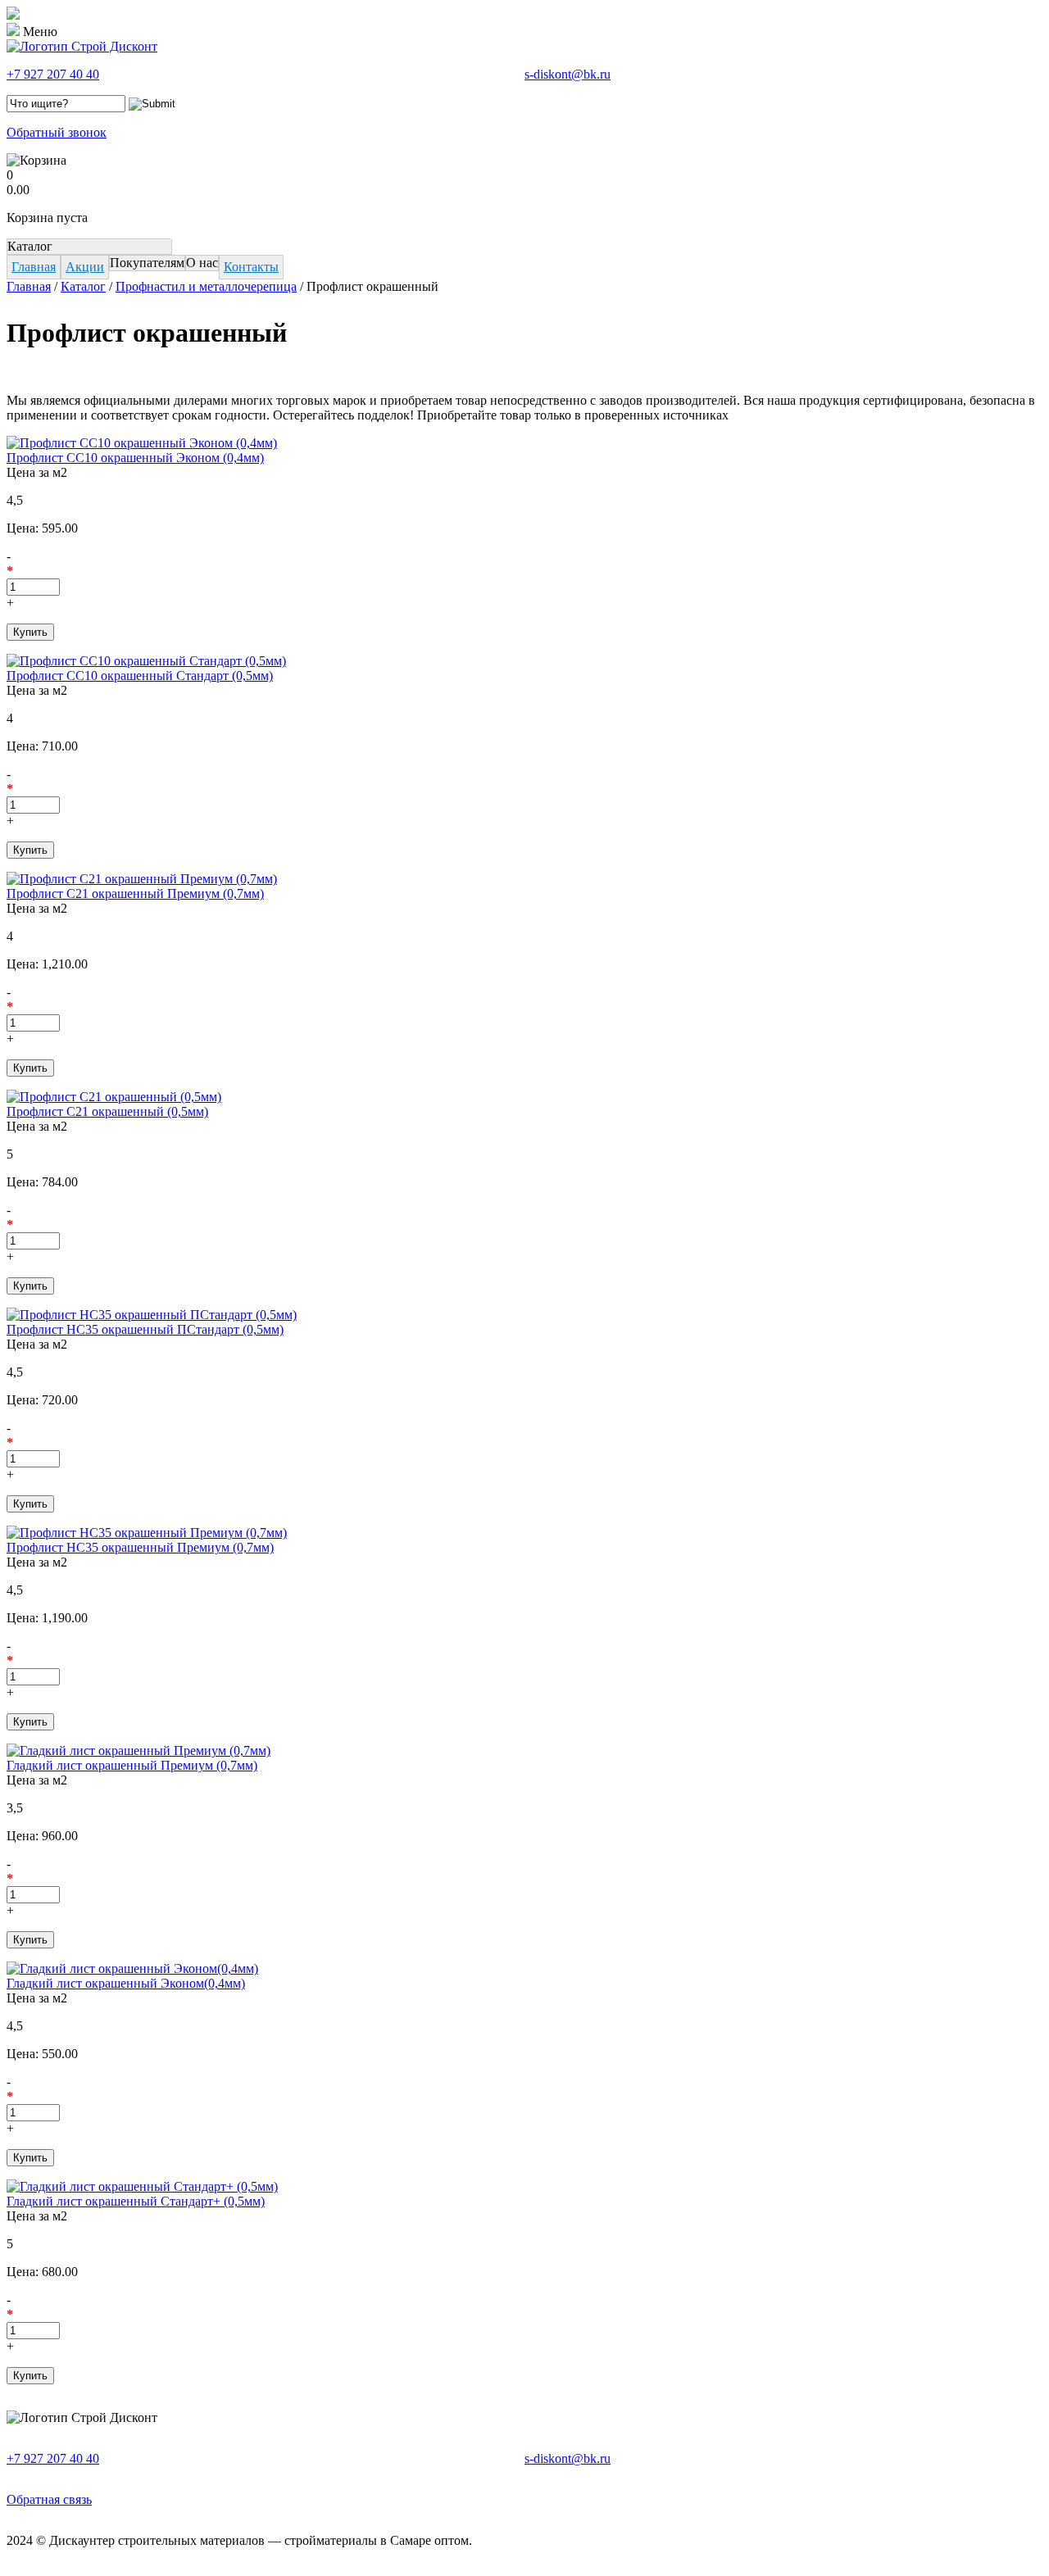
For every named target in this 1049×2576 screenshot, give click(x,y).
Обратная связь (49, 2499)
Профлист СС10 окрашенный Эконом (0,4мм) (135, 458)
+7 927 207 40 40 (53, 74)
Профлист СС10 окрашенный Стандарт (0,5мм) (140, 676)
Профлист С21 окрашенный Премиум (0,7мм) (135, 893)
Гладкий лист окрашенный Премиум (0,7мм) (132, 1765)
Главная (34, 267)
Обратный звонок (57, 132)
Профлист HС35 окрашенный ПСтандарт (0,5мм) (145, 1329)
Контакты (251, 267)
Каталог (30, 246)
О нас (202, 263)
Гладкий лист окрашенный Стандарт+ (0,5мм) (136, 2201)
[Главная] (82, 46)
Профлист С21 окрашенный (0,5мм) (107, 1111)
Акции (85, 267)
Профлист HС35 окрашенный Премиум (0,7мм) (140, 1547)
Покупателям (147, 263)
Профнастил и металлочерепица (206, 286)
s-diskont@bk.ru (568, 74)
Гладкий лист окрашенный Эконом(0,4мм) (126, 1983)
